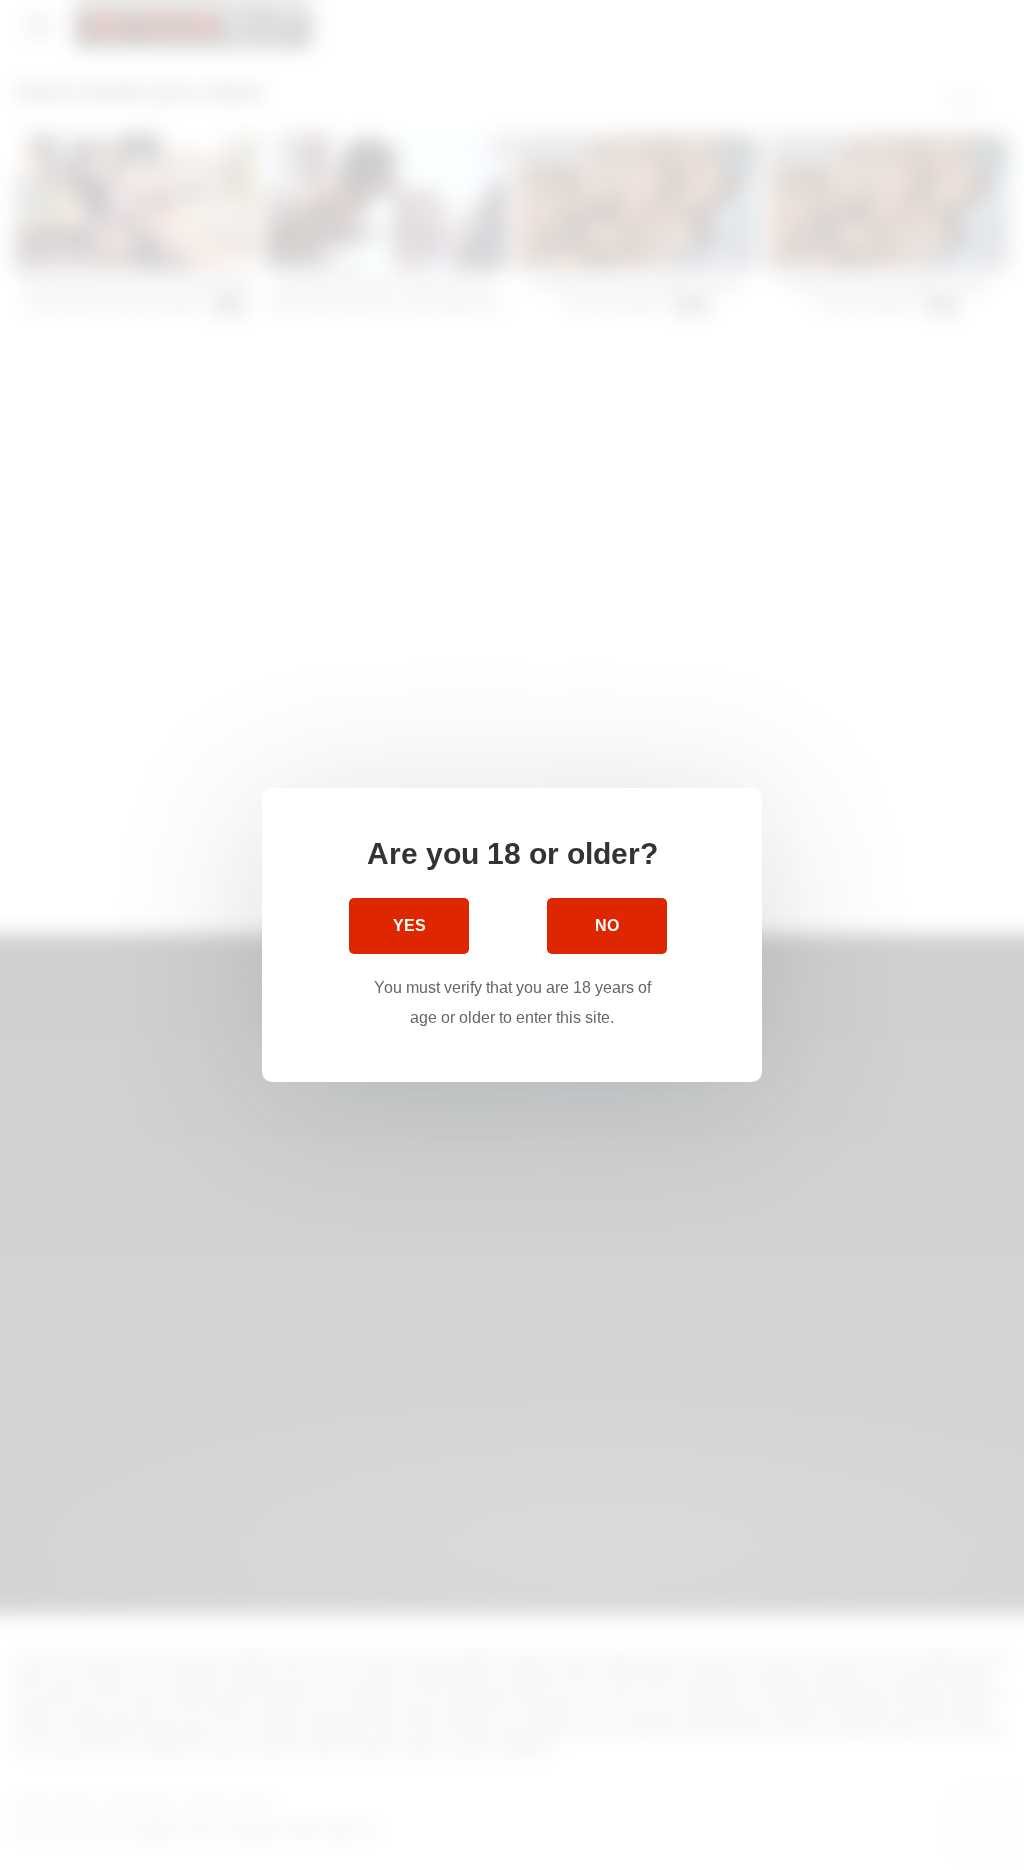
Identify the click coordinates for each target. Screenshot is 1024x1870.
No (607, 925)
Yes (409, 925)
